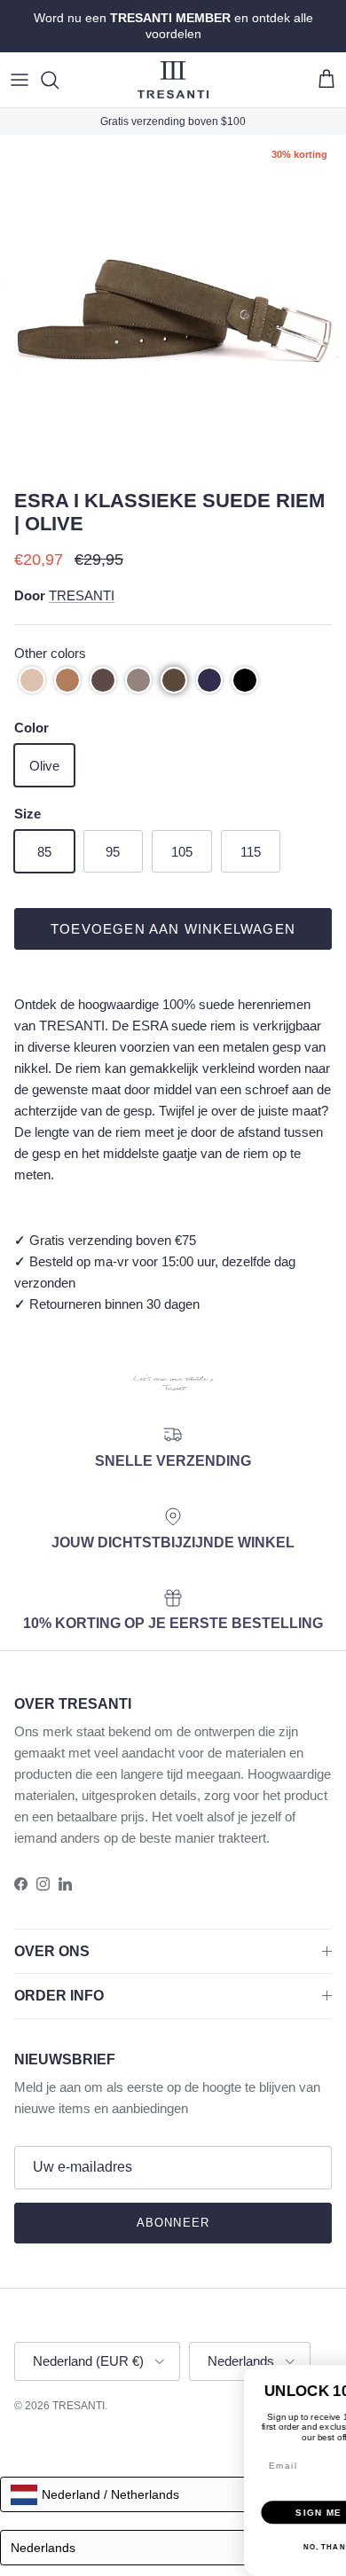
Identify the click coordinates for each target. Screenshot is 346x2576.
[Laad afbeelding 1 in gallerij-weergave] (173, 308)
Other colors (50, 653)
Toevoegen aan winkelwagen (173, 929)
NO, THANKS (122, 2522)
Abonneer (173, 2223)
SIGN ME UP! (123, 2488)
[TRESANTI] (173, 80)
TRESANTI (82, 595)
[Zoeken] (59, 80)
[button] (32, 680)
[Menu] (20, 80)
